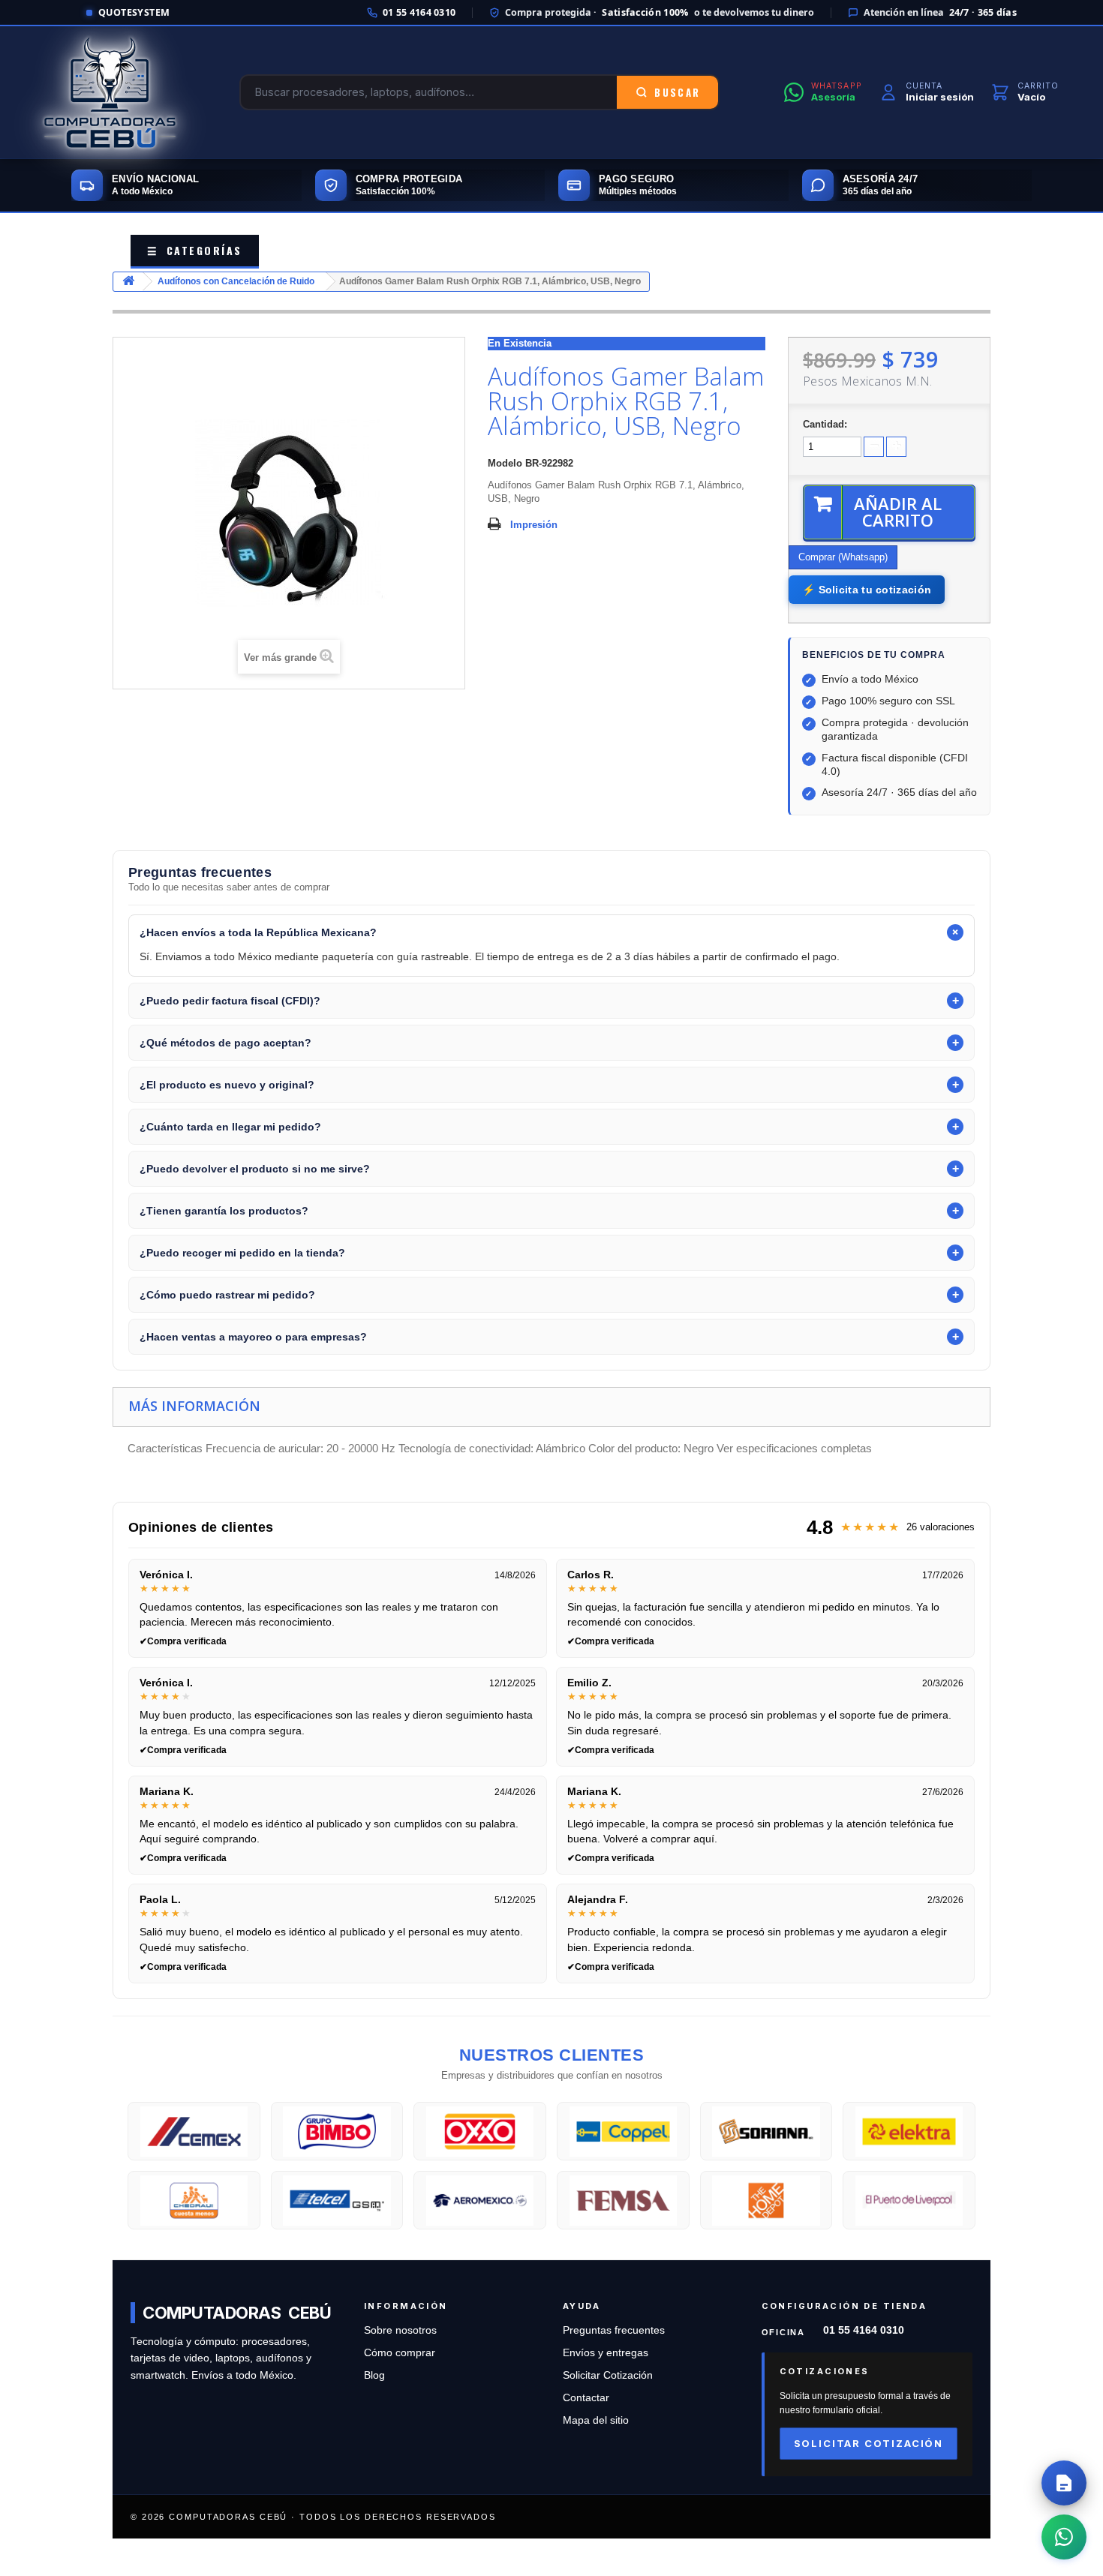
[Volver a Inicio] (128, 282)
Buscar (677, 92)
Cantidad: (825, 424)
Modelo (505, 463)
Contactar (586, 2398)
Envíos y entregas (606, 2353)
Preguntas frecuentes (614, 2330)
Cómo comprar (400, 2353)
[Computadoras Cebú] (110, 92)
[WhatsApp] (1064, 2537)
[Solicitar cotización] (1064, 2483)
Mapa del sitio (596, 2420)
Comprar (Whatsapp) (843, 557)
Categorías (195, 250)
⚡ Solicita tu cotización (867, 590)
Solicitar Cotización (608, 2375)
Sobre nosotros (400, 2330)
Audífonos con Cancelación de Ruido (236, 281)
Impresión (534, 525)
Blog (374, 2375)
